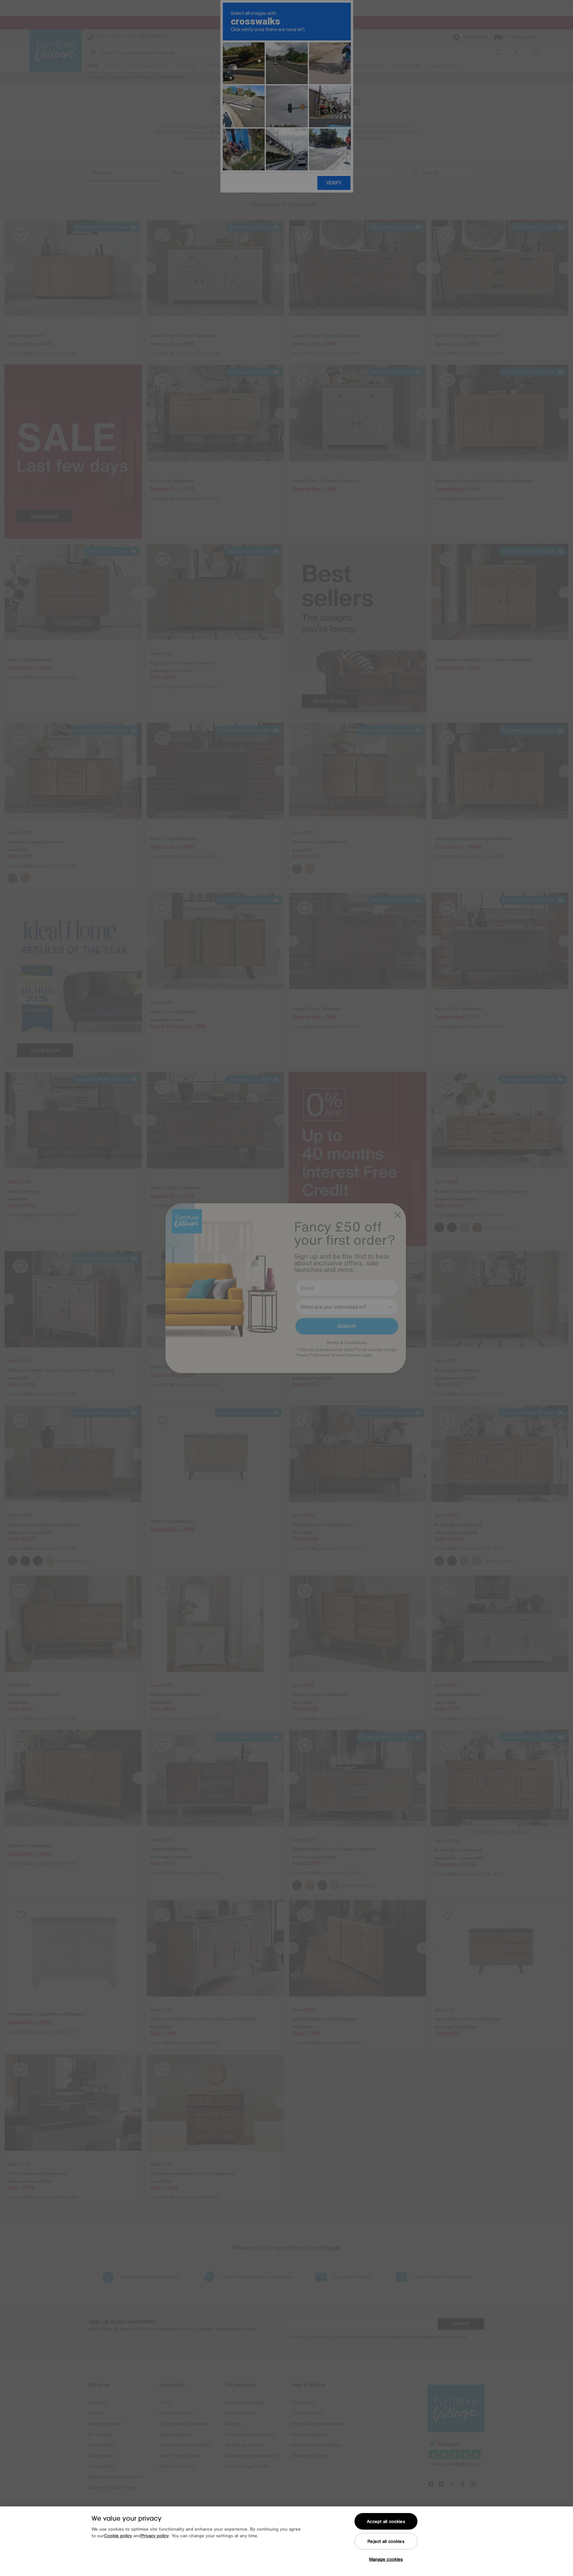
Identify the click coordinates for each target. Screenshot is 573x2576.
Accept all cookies (386, 2521)
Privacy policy (155, 2536)
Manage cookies (386, 2559)
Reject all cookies (386, 2541)
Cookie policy (118, 2536)
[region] (286, 2541)
